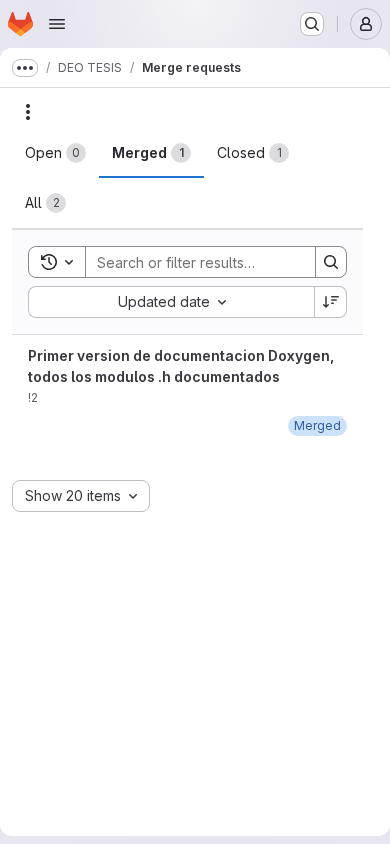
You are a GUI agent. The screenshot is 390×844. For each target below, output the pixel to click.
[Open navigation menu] (57, 24)
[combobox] (171, 302)
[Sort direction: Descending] (331, 302)
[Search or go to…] (312, 24)
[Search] (331, 262)
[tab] (55, 153)
